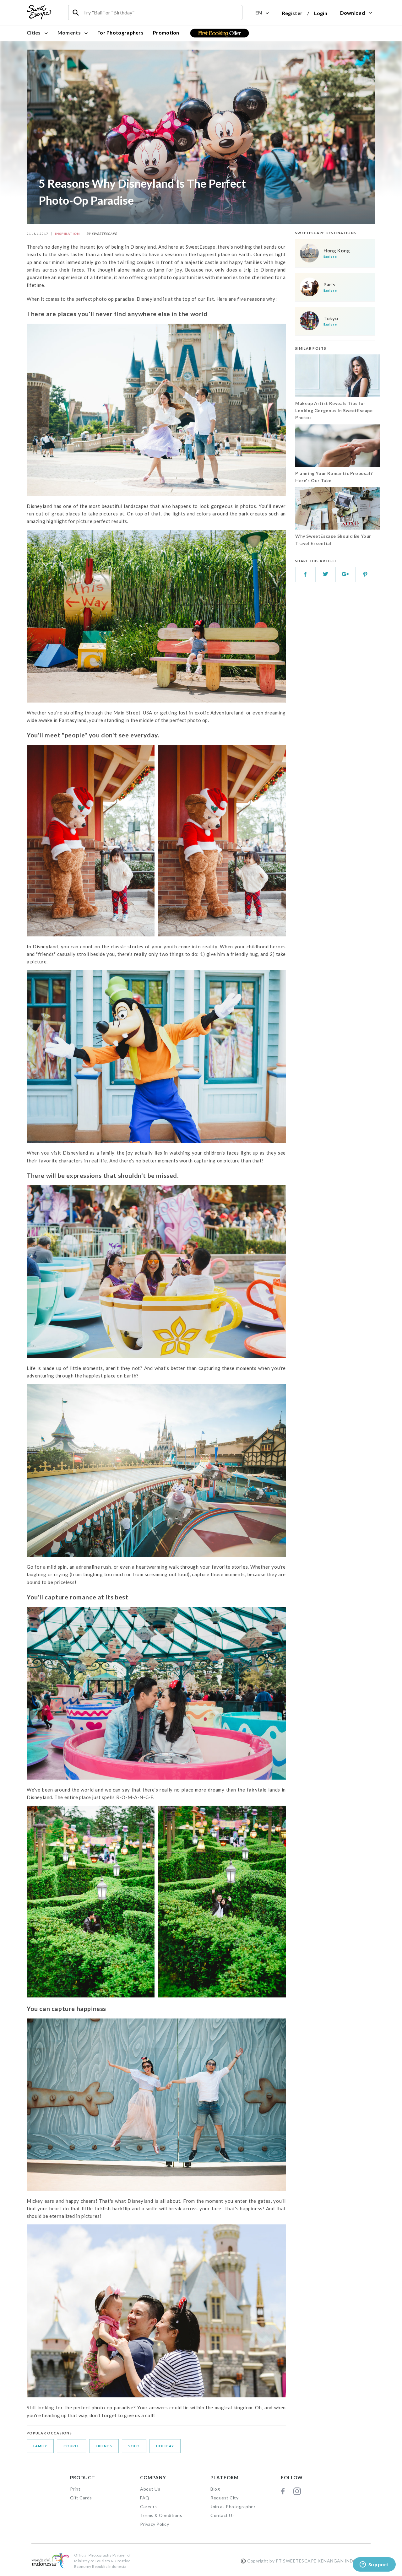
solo (134, 2446)
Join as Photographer (233, 2506)
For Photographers (120, 32)
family (40, 2446)
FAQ (145, 2498)
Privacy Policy (155, 2524)
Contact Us (223, 2515)
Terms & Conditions (161, 2515)
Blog (215, 2489)
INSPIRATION (67, 234)
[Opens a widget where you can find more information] (374, 2565)
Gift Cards (81, 2498)
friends (104, 2446)
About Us (150, 2489)
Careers (149, 2506)
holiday (165, 2446)
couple (71, 2446)
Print (75, 2489)
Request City (224, 2498)
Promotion (166, 32)
